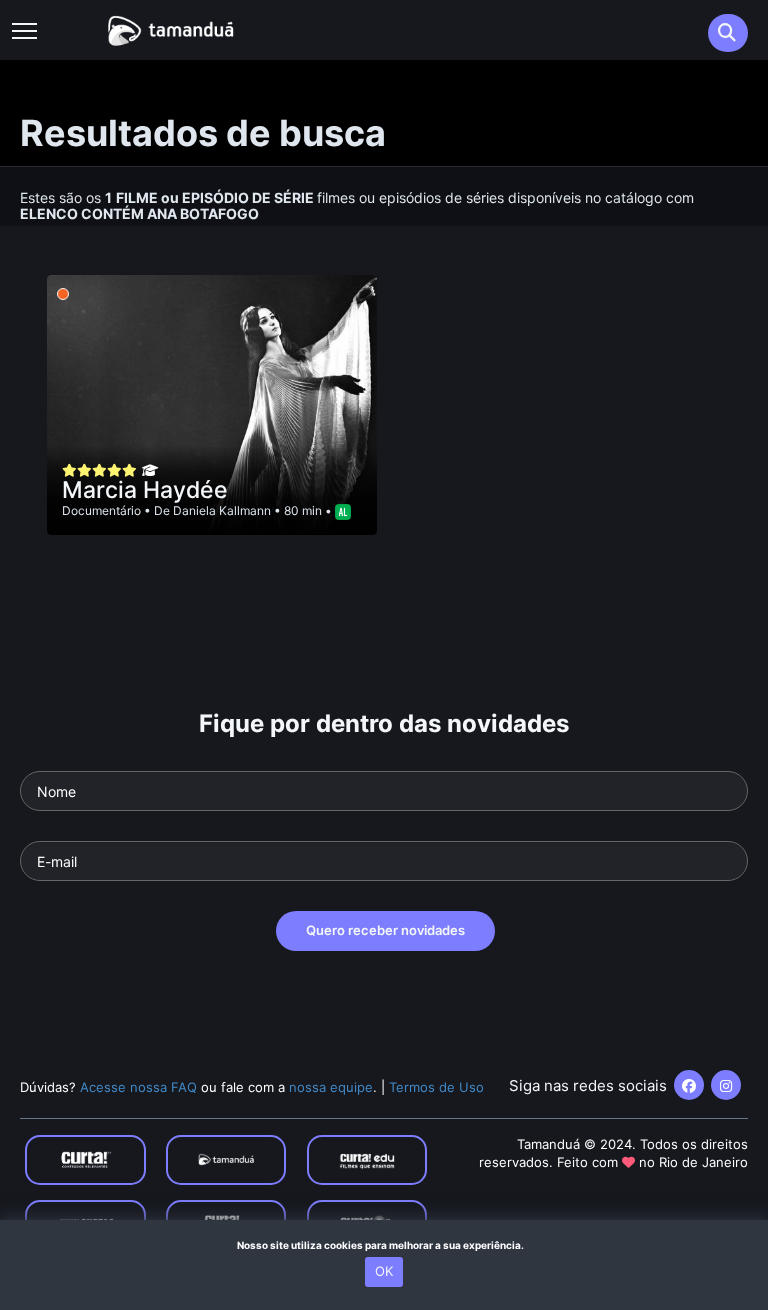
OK (384, 1271)
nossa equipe (331, 1087)
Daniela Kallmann (222, 510)
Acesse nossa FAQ (138, 1087)
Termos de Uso (436, 1087)
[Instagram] (726, 1085)
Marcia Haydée (145, 490)
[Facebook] (689, 1085)
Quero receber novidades (385, 930)
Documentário (101, 510)
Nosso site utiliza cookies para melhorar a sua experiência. (384, 1245)
